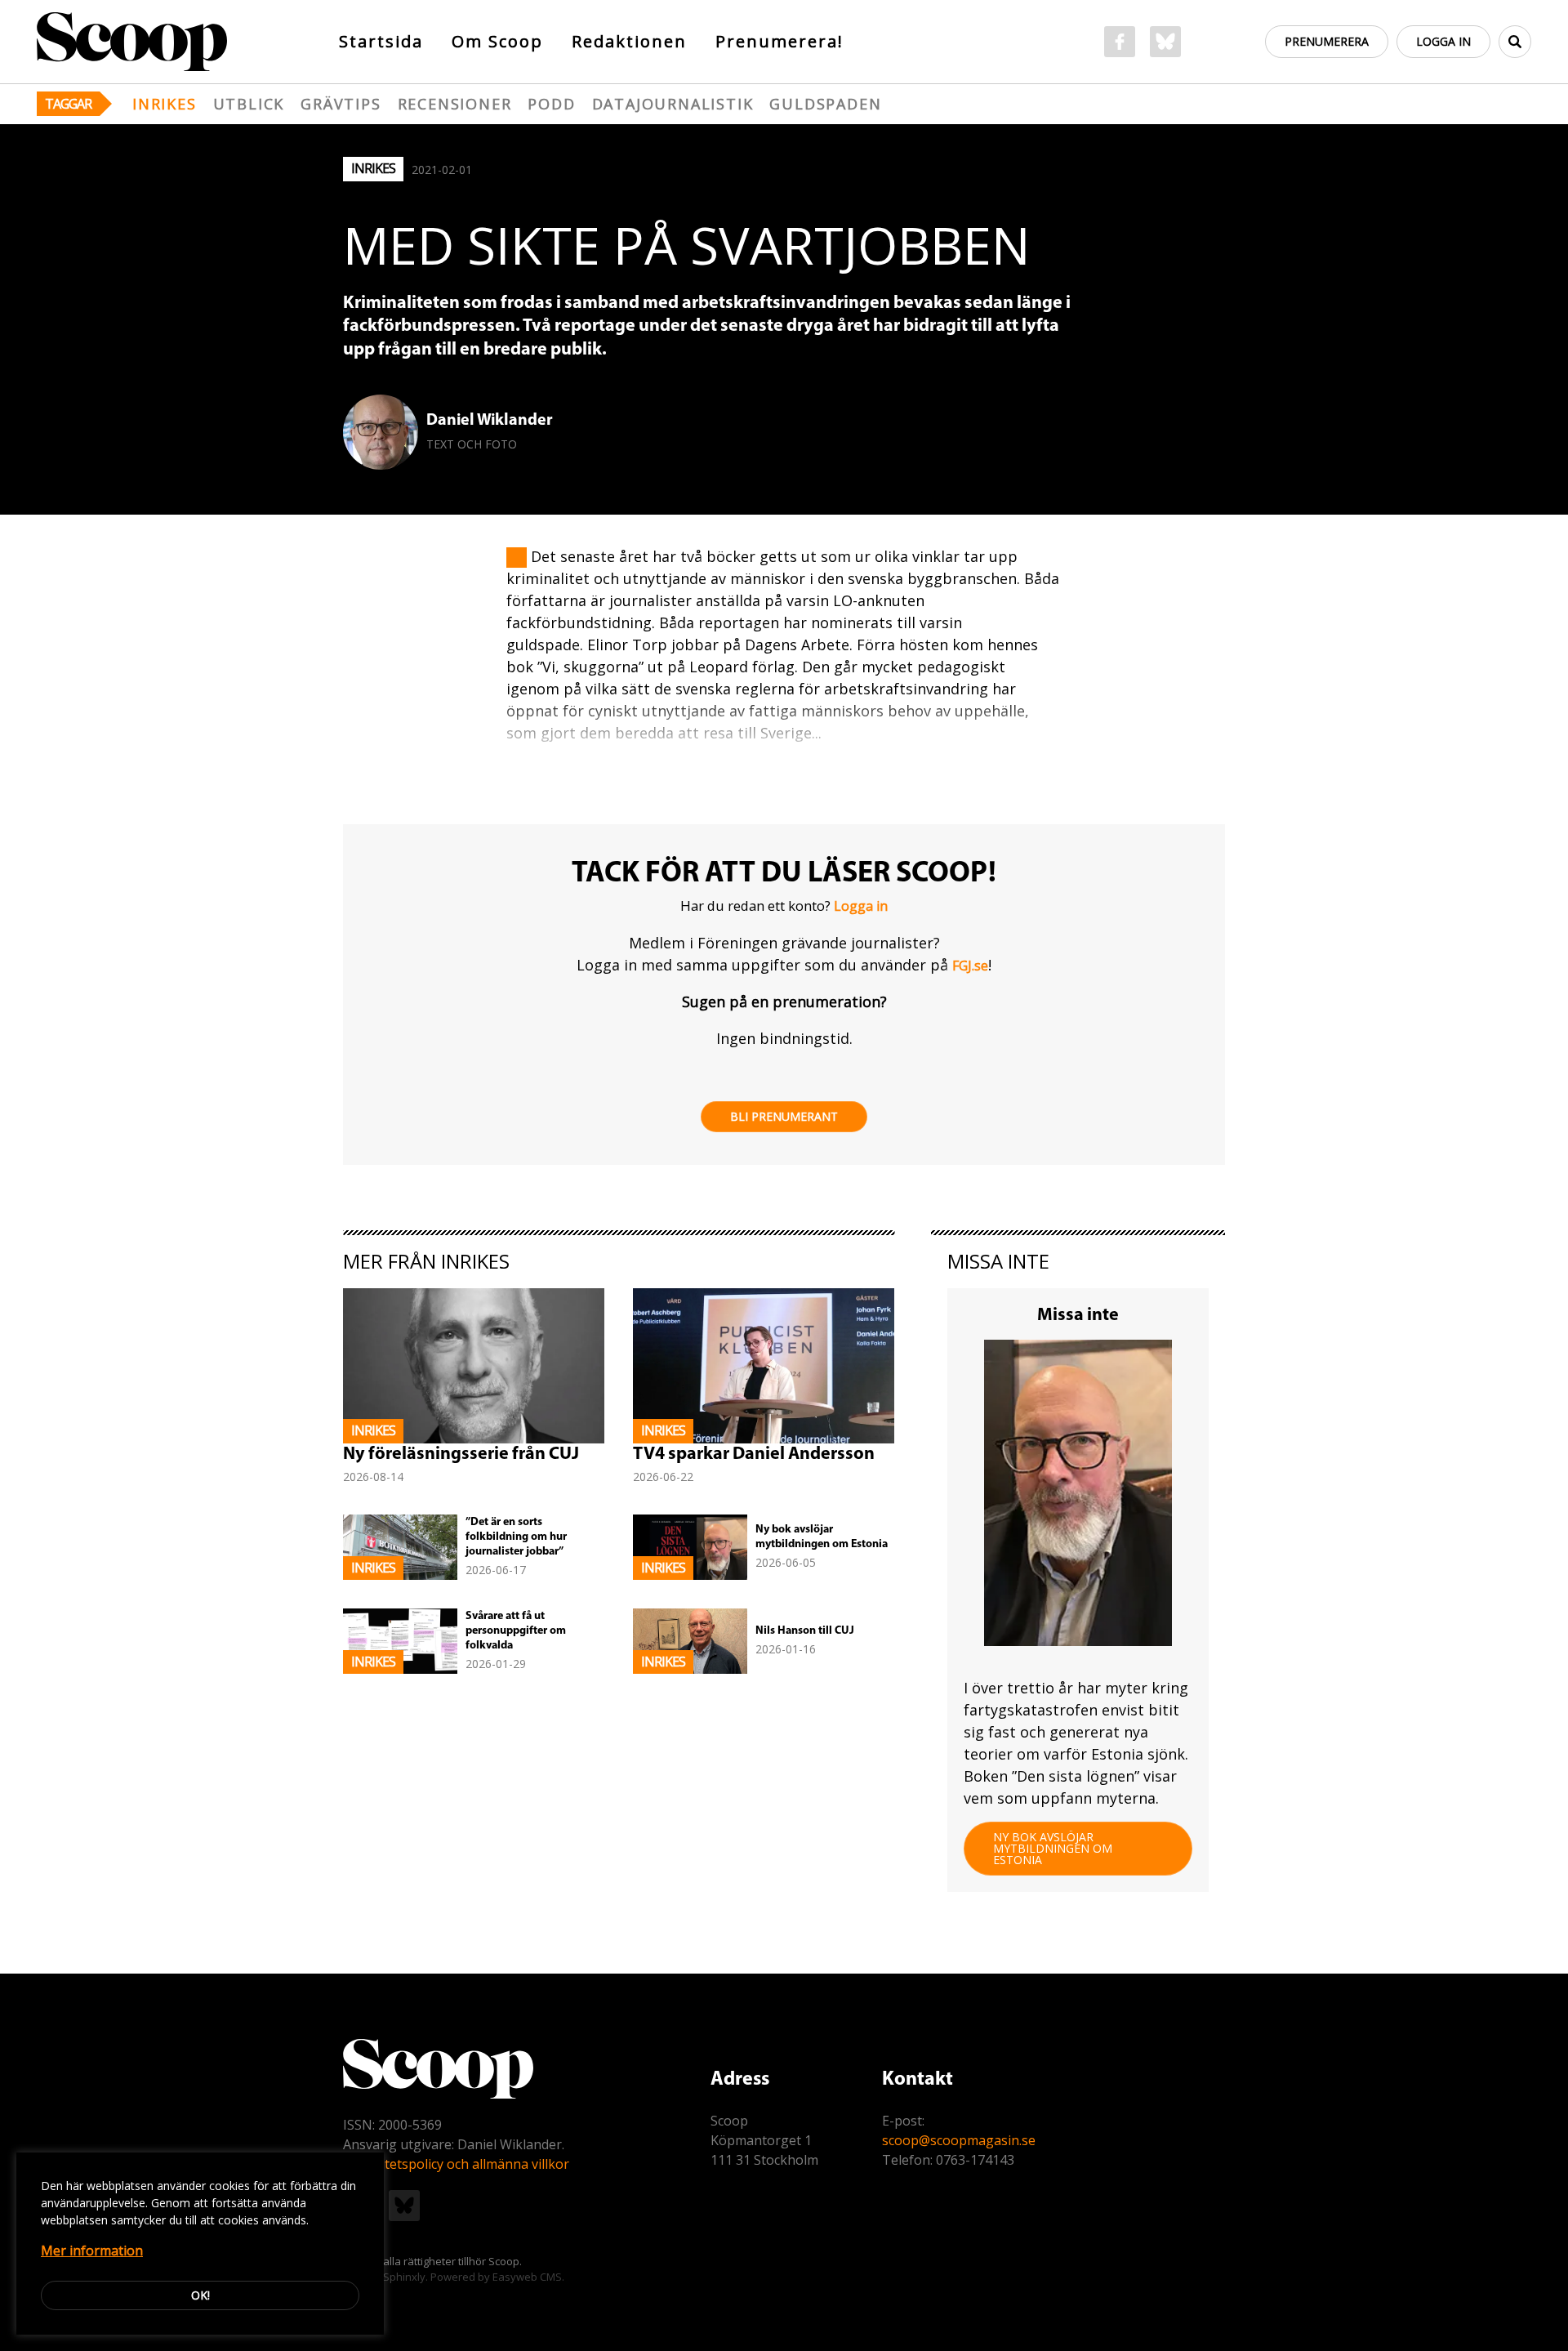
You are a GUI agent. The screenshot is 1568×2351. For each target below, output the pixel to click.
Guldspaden (825, 104)
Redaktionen (629, 41)
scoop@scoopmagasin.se (959, 2140)
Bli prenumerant (784, 1116)
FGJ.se (970, 966)
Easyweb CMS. (528, 2277)
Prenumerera (1327, 41)
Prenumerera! (780, 41)
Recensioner (455, 104)
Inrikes (165, 104)
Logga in (1443, 41)
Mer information (92, 2251)
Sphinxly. (405, 2277)
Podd (551, 104)
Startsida (381, 41)
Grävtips (341, 104)
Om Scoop (497, 41)
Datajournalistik (673, 104)
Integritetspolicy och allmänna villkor (456, 2164)
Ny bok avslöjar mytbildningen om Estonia (1053, 1848)
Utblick (249, 104)
